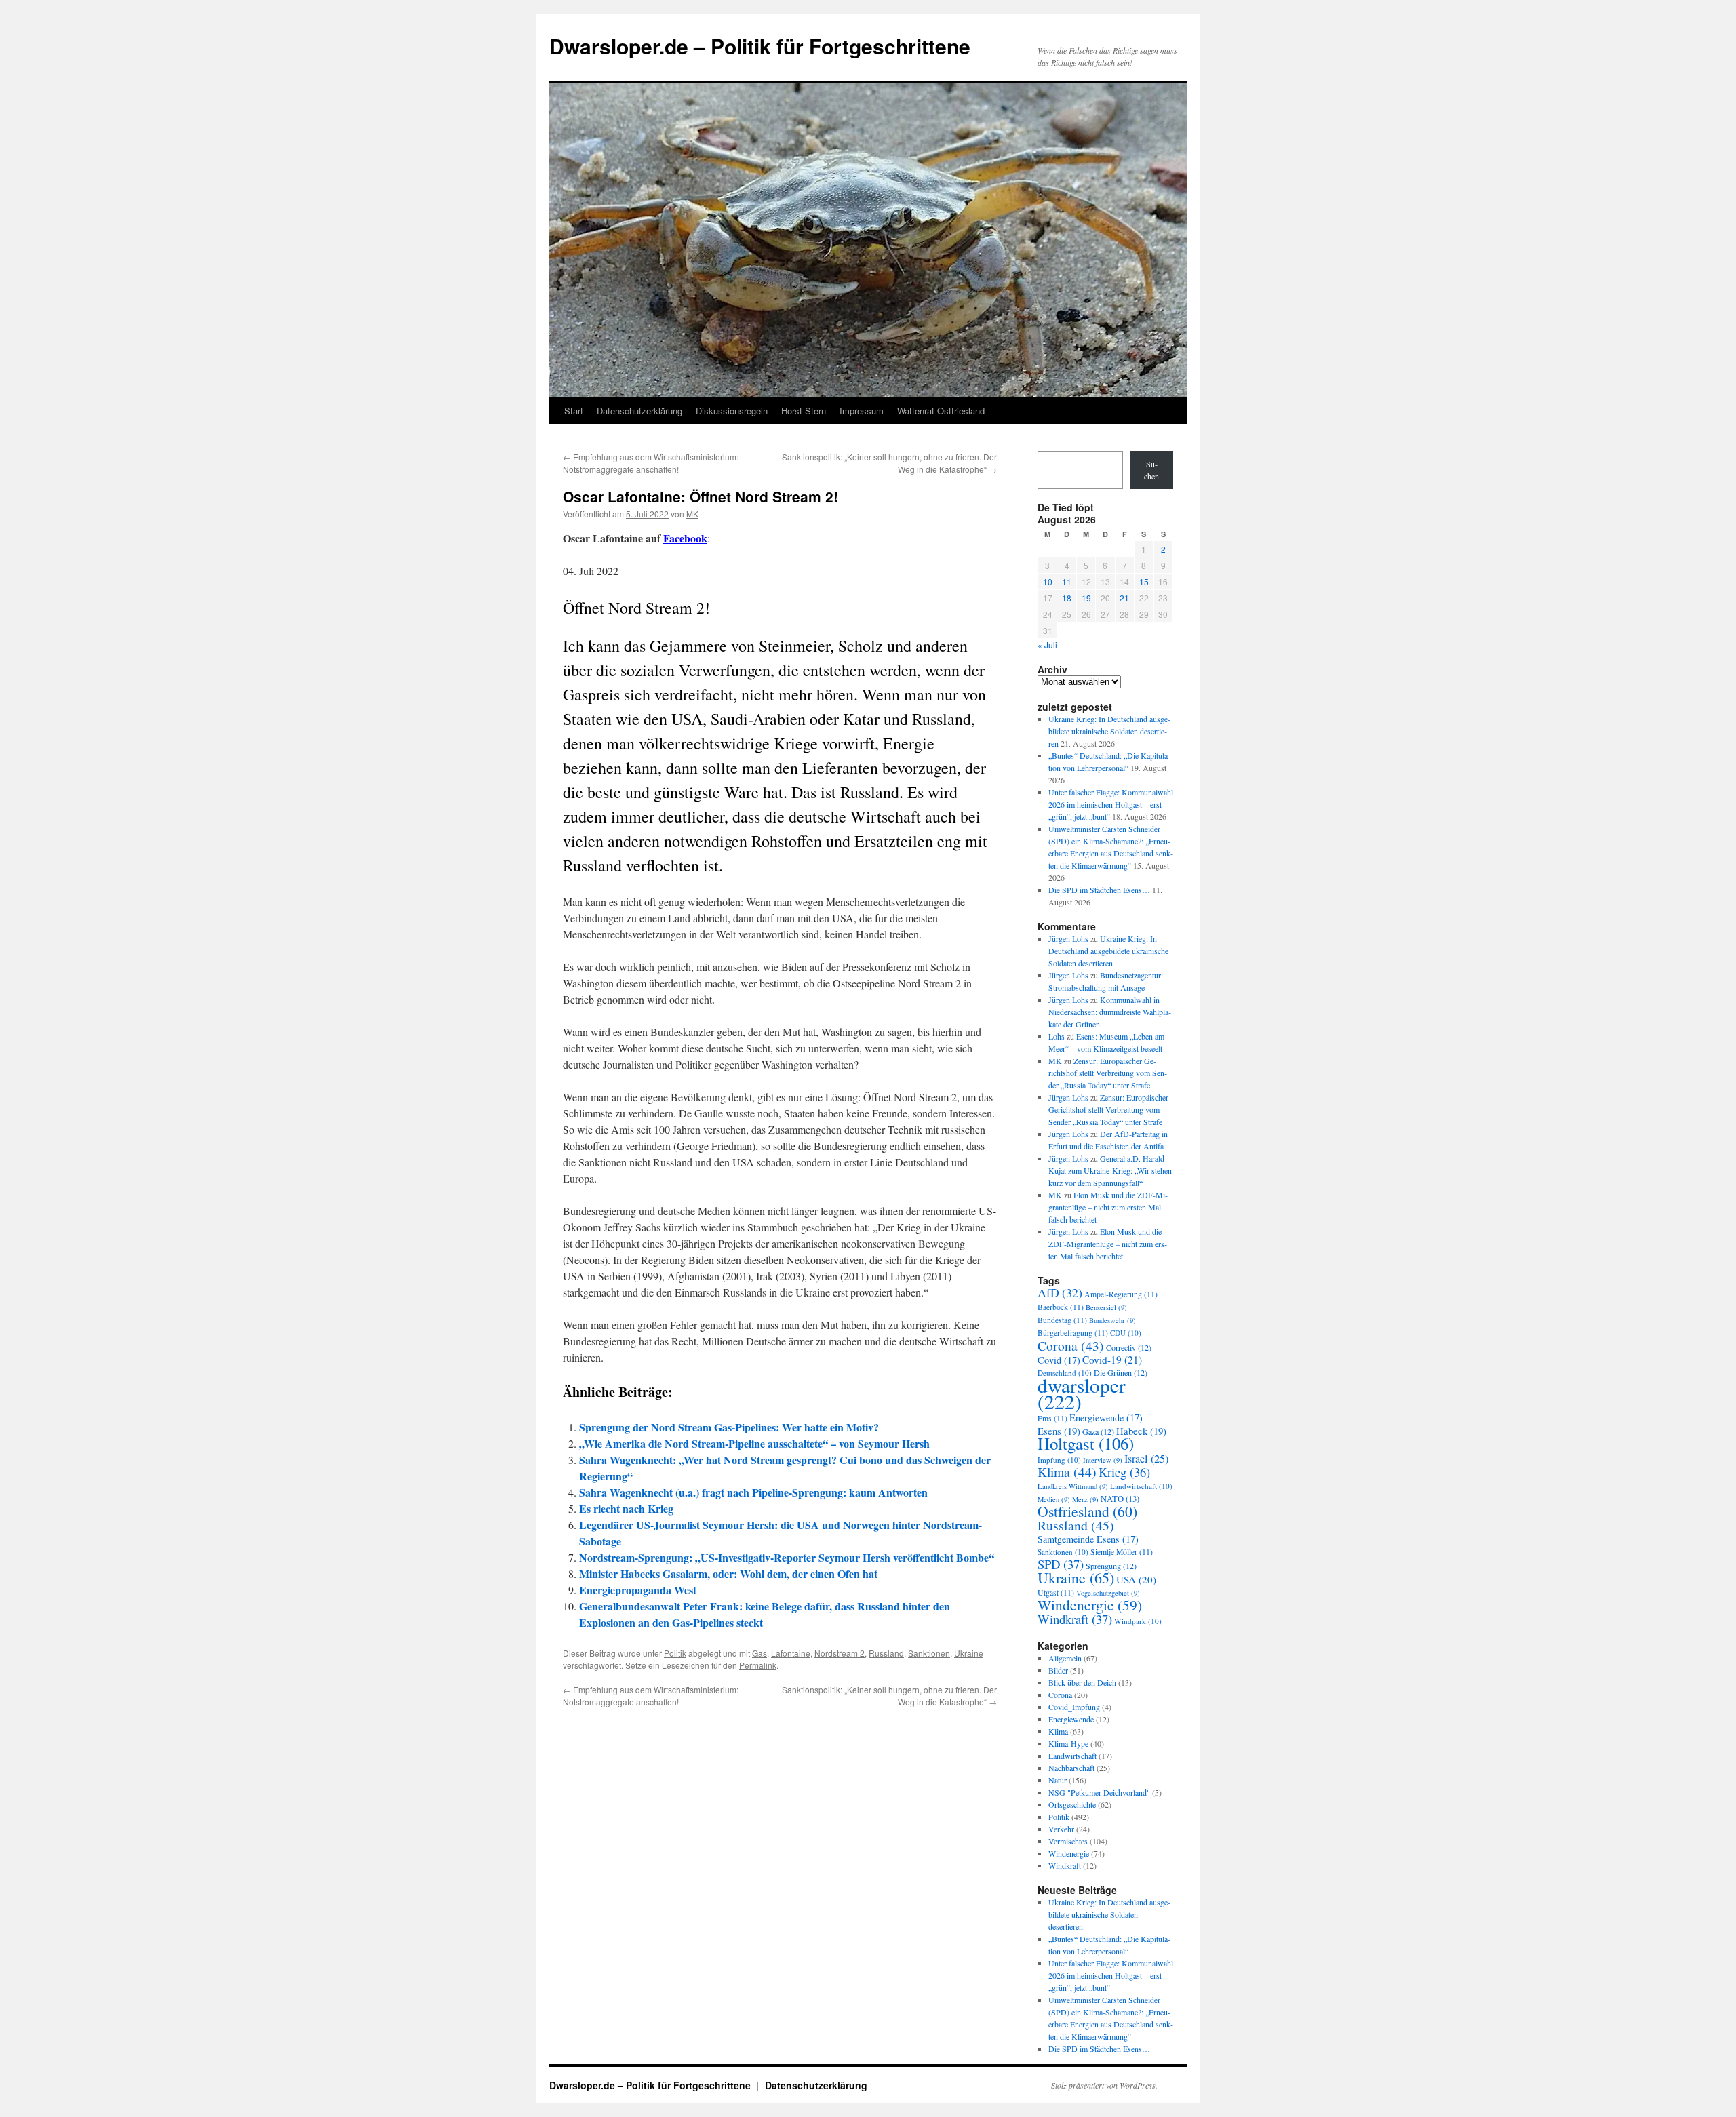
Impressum (862, 411)
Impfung (1059, 1460)
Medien (1054, 1499)
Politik (675, 1653)
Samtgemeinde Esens (1088, 1539)
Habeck (1141, 1431)
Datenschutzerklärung (639, 411)
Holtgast (1086, 1443)
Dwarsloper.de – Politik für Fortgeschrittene (760, 46)
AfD (1060, 1292)
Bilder (1058, 1670)
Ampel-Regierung (1121, 1294)
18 (1067, 598)
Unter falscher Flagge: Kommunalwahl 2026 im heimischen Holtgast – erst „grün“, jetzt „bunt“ (1111, 804)
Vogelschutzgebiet (1108, 1593)
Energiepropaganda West (638, 1590)
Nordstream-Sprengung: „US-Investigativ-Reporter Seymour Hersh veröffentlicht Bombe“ (787, 1557)
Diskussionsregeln (732, 411)
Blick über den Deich (1082, 1682)
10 (1048, 581)
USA (1136, 1579)
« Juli (1047, 645)
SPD (1061, 1564)
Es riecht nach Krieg (626, 1508)
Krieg (1124, 1472)
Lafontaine (791, 1653)
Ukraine (969, 1653)
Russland (886, 1653)
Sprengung (1111, 1566)
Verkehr (1061, 1829)
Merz (1085, 1499)
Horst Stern (804, 411)
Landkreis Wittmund (1073, 1486)
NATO (1120, 1499)
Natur (1058, 1780)
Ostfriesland (1087, 1511)
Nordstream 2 (840, 1653)
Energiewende (1106, 1418)
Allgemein (1065, 1658)
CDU (1126, 1333)
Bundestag (1062, 1320)
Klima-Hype (1068, 1743)
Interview (1103, 1460)
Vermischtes (1068, 1841)
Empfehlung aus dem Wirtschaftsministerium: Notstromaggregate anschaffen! (651, 463)
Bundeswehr (1112, 1320)
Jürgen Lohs (1068, 938)
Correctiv (1129, 1347)
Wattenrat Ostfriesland (941, 411)
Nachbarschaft (1071, 1768)
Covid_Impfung (1074, 1707)
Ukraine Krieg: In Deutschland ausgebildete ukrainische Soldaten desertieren (1109, 731)
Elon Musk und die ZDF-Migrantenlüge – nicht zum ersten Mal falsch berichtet (1108, 1207)
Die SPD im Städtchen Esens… (1099, 890)
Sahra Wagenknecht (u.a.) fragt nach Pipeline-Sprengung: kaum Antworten (753, 1492)
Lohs (1057, 1036)
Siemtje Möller (1122, 1552)
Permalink (758, 1665)
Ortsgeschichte (1072, 1804)
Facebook (685, 538)
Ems (1052, 1418)
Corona (1071, 1345)
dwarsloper (1082, 1393)
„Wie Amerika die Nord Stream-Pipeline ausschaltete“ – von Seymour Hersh (754, 1443)
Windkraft (1075, 1619)
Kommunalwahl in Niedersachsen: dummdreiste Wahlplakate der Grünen (1110, 1012)
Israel (1146, 1459)
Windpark (1138, 1621)
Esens (1059, 1431)
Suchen (1151, 470)
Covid (1059, 1360)
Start (574, 411)
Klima (1067, 1472)
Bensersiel (1106, 1307)
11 (1067, 581)
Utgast (1056, 1592)
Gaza (1098, 1431)
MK (692, 514)
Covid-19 (1112, 1360)
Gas (759, 1653)
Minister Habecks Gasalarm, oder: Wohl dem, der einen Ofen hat (728, 1574)
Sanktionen (929, 1653)
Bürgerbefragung (1073, 1333)
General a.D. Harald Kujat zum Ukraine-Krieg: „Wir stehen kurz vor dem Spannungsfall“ (1110, 1170)
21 (1124, 598)
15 (1144, 581)
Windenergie (1090, 1605)
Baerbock (1061, 1307)
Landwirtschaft (1141, 1486)
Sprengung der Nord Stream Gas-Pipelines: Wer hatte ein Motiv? (729, 1427)
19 (1086, 598)
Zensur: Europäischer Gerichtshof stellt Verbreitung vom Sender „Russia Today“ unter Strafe (1108, 1073)
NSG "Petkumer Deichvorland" (1099, 1792)
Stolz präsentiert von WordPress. (1104, 2085)
